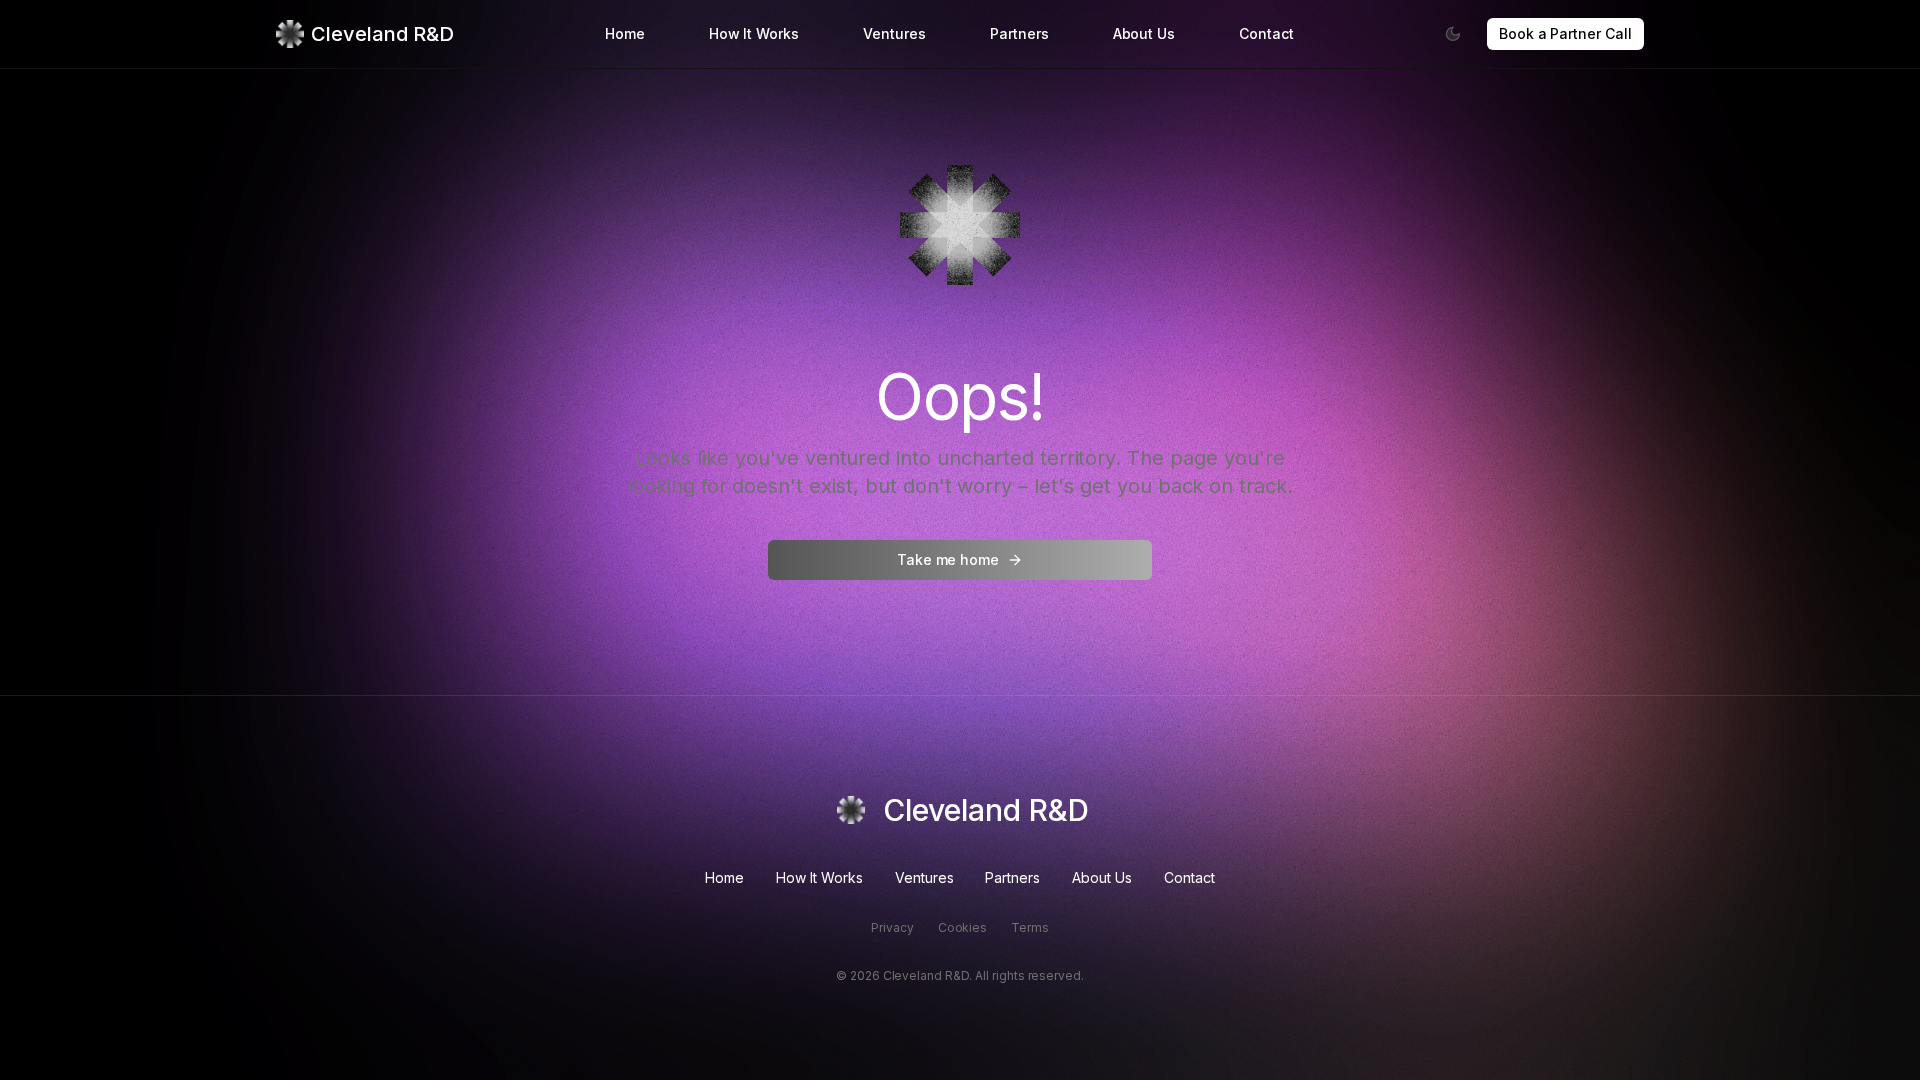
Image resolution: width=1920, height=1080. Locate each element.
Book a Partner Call (1565, 33)
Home (625, 33)
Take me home (948, 559)
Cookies (963, 927)
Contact (1266, 33)
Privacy (892, 927)
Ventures (894, 33)
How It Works (754, 33)
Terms (1030, 927)
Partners (1019, 33)
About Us (1144, 33)
